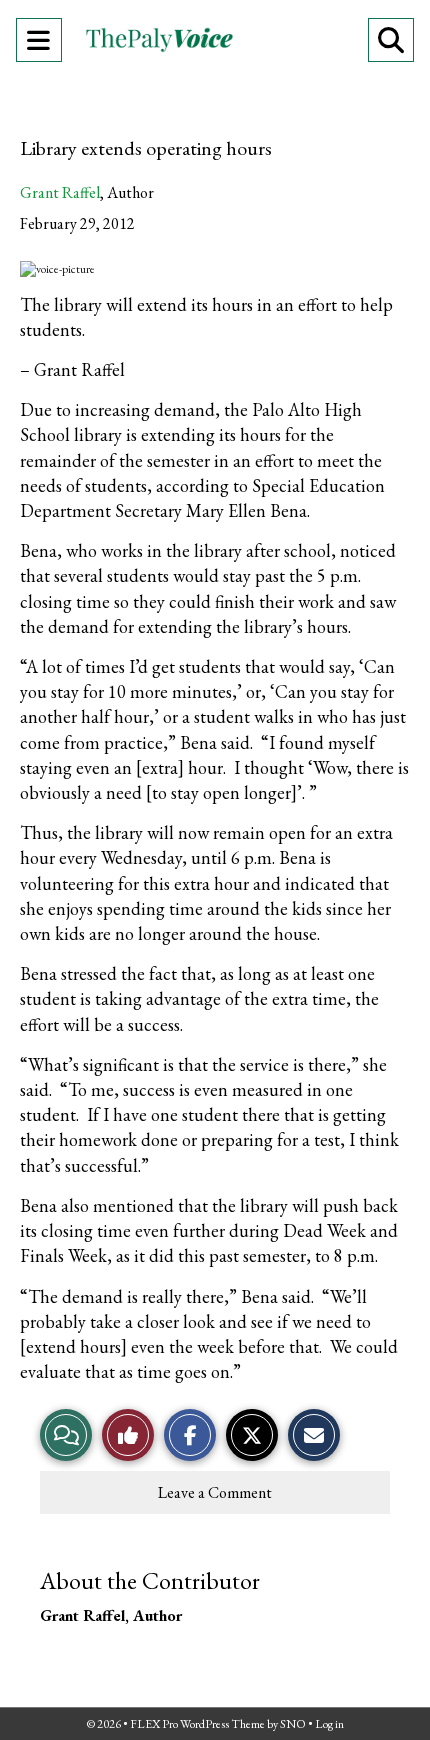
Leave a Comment (215, 1492)
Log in (329, 1724)
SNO (293, 1724)
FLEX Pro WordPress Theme (197, 1724)
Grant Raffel (60, 192)
